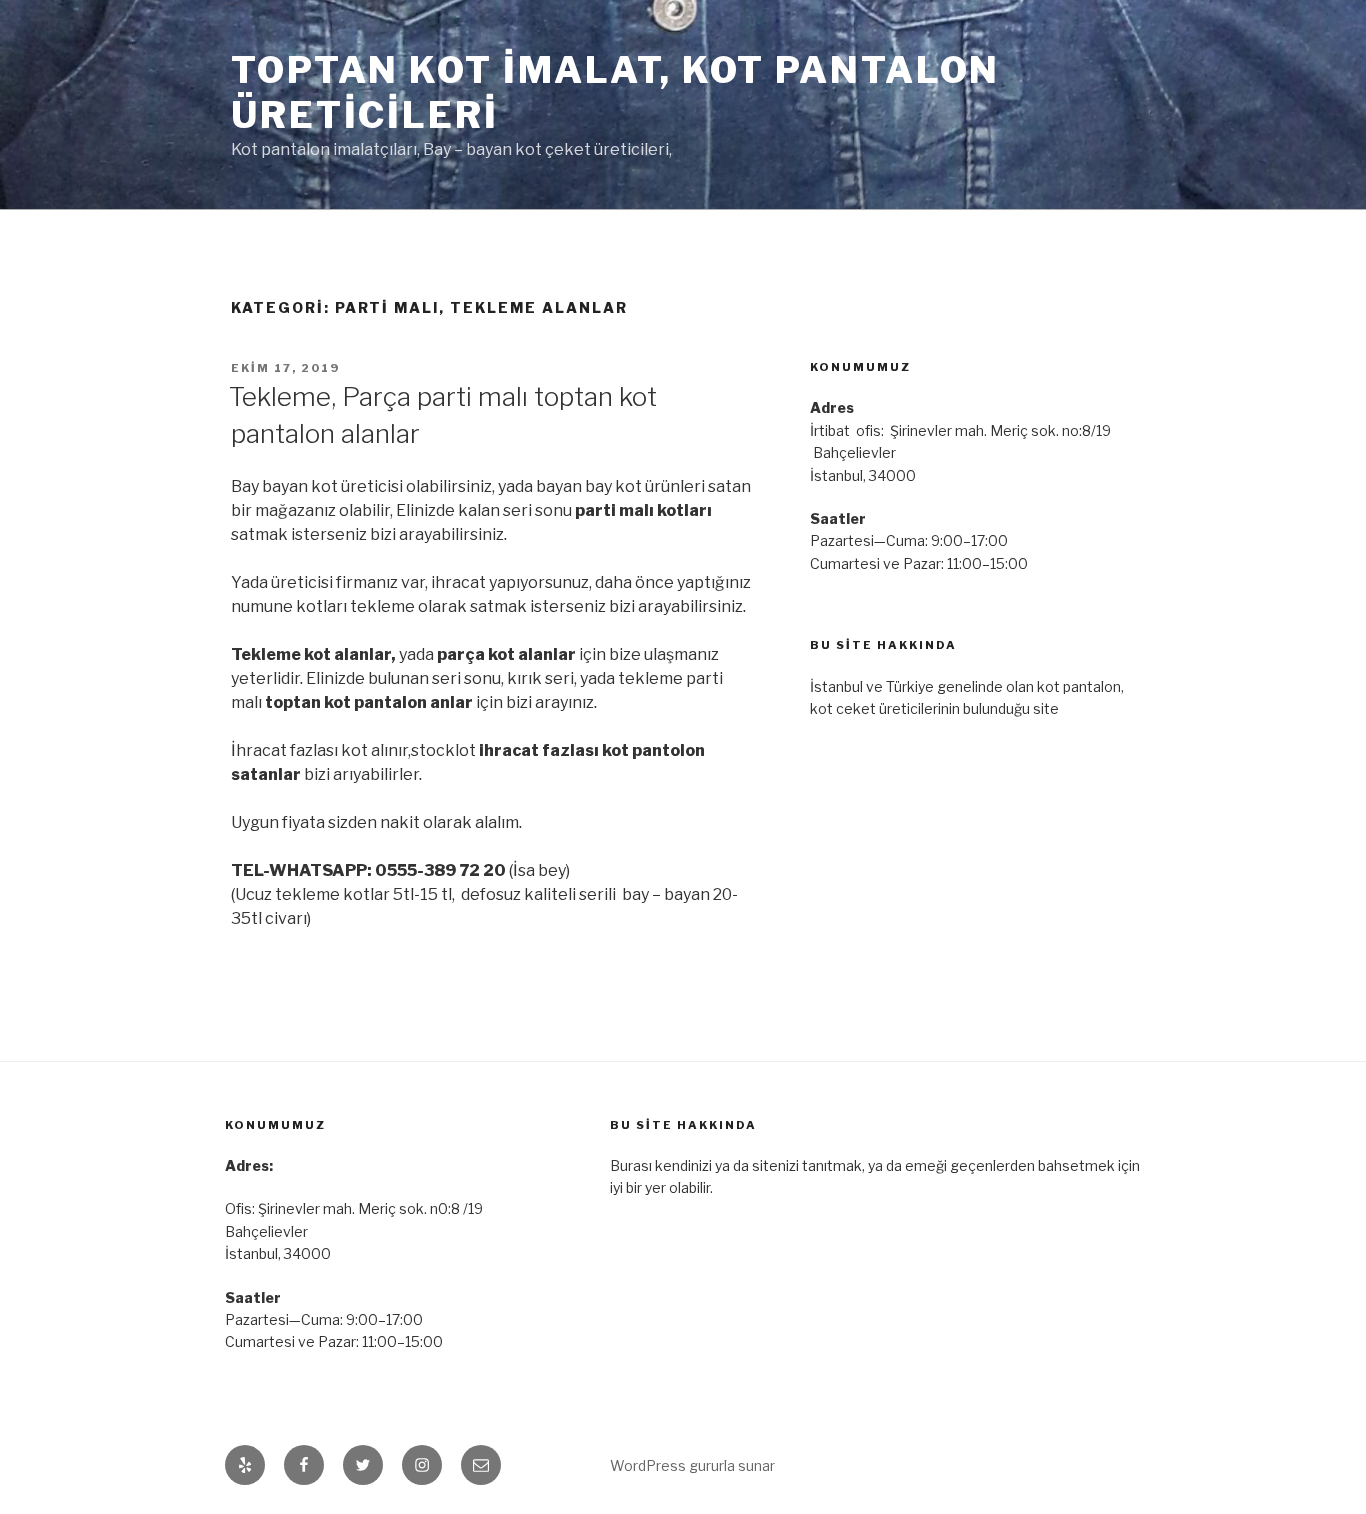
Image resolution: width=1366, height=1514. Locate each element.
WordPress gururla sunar (692, 1465)
